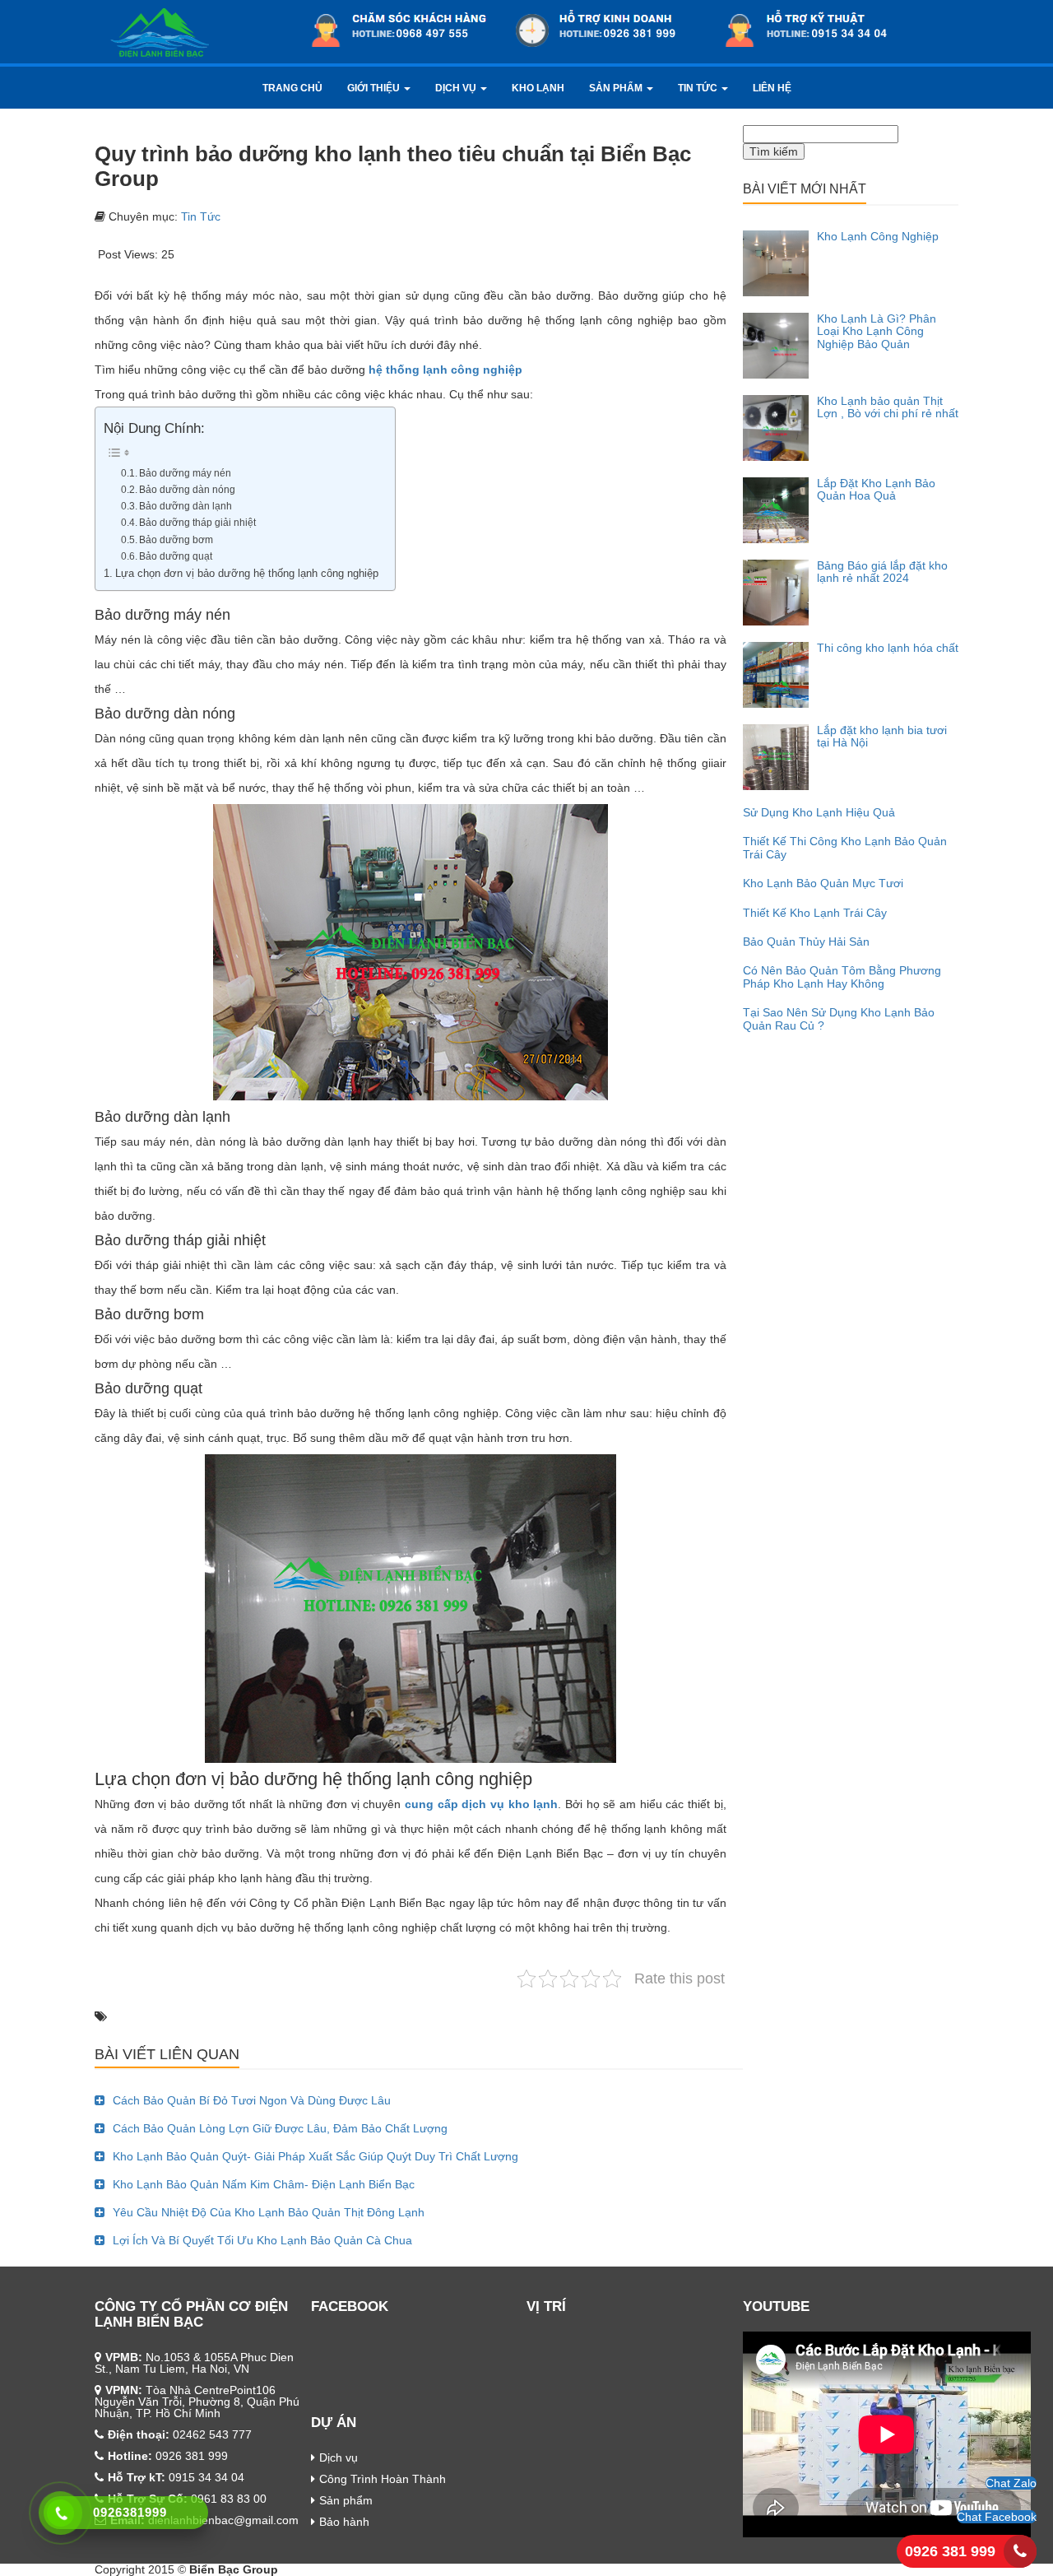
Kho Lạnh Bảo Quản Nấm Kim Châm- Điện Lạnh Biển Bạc (264, 2184)
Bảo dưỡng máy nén (185, 473)
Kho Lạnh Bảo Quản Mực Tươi (823, 883)
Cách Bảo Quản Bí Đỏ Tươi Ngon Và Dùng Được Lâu (252, 2100)
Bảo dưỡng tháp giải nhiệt (197, 523)
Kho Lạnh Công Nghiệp (878, 236)
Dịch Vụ (457, 88)
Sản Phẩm (617, 88)
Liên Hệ (772, 88)
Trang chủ (292, 88)
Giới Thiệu (375, 88)
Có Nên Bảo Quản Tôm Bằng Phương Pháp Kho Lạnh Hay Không (842, 976)
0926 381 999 (950, 2551)
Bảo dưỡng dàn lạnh (186, 506)
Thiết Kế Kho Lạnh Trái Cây (815, 913)
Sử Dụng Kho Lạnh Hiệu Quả (819, 812)
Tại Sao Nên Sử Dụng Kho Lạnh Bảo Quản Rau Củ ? (839, 1018)
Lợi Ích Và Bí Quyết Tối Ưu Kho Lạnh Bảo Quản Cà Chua (262, 2240)
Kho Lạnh (538, 88)
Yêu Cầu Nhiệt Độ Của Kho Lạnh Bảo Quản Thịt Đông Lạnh (269, 2212)
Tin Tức (699, 88)
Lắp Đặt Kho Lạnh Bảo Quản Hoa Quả (876, 489)
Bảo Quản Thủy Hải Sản (806, 942)
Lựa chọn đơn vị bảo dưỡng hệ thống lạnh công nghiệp (247, 574)
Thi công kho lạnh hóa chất (888, 648)
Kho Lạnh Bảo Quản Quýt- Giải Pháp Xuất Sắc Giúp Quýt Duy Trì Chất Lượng (315, 2156)
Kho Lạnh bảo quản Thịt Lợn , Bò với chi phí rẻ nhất (888, 407)
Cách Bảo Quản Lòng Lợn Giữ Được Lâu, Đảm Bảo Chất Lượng (280, 2128)
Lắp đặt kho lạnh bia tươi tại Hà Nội (882, 736)
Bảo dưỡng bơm (176, 540)
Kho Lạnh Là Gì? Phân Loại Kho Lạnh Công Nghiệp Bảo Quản (877, 331)
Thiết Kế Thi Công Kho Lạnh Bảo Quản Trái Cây (845, 847)
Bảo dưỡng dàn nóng (187, 490)
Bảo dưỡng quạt (176, 556)
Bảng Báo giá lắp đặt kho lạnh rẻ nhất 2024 (882, 572)
